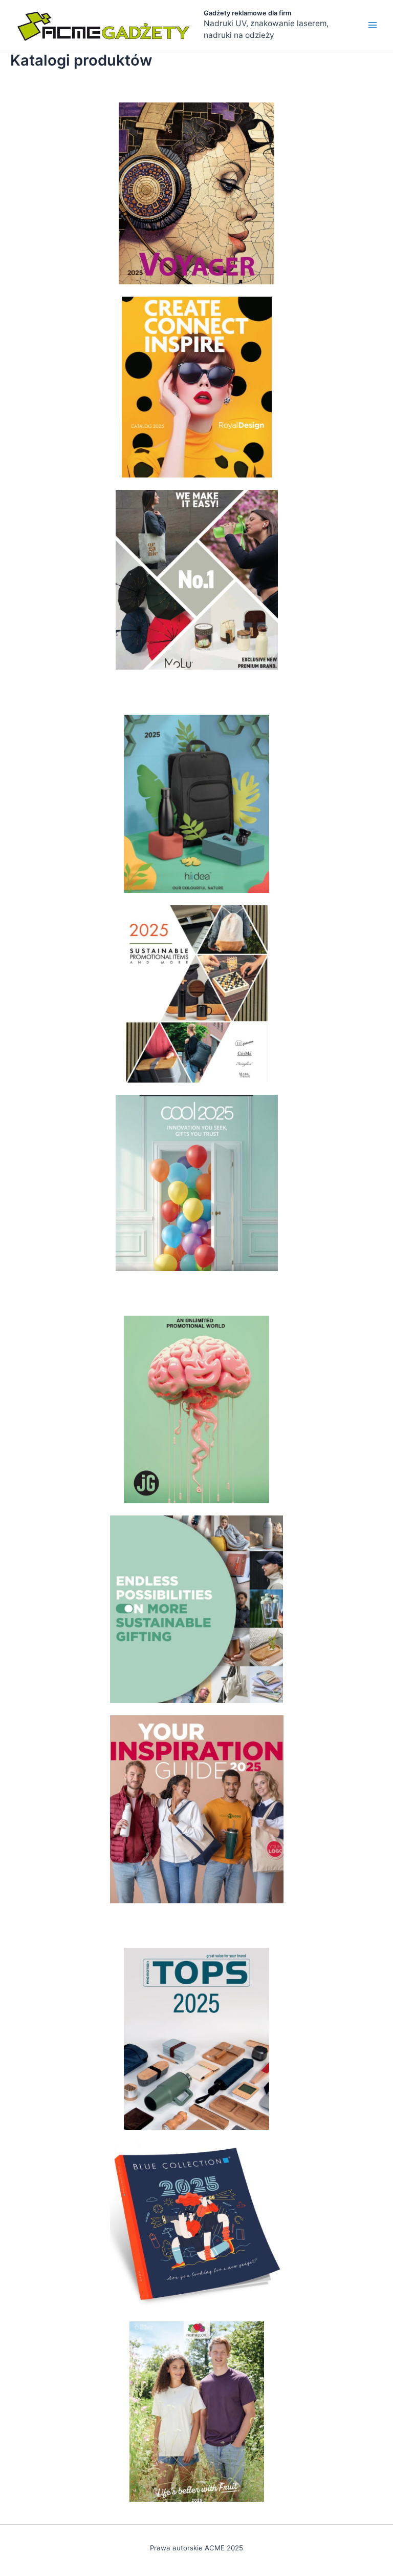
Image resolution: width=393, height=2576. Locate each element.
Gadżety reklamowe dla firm (247, 13)
